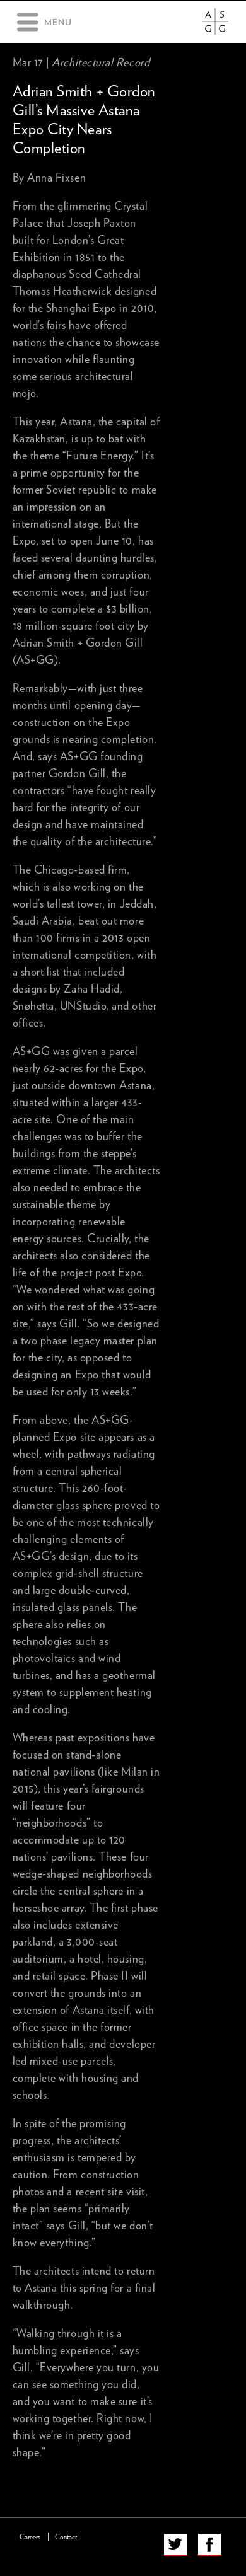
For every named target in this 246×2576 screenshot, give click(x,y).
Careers (30, 2537)
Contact (66, 2537)
